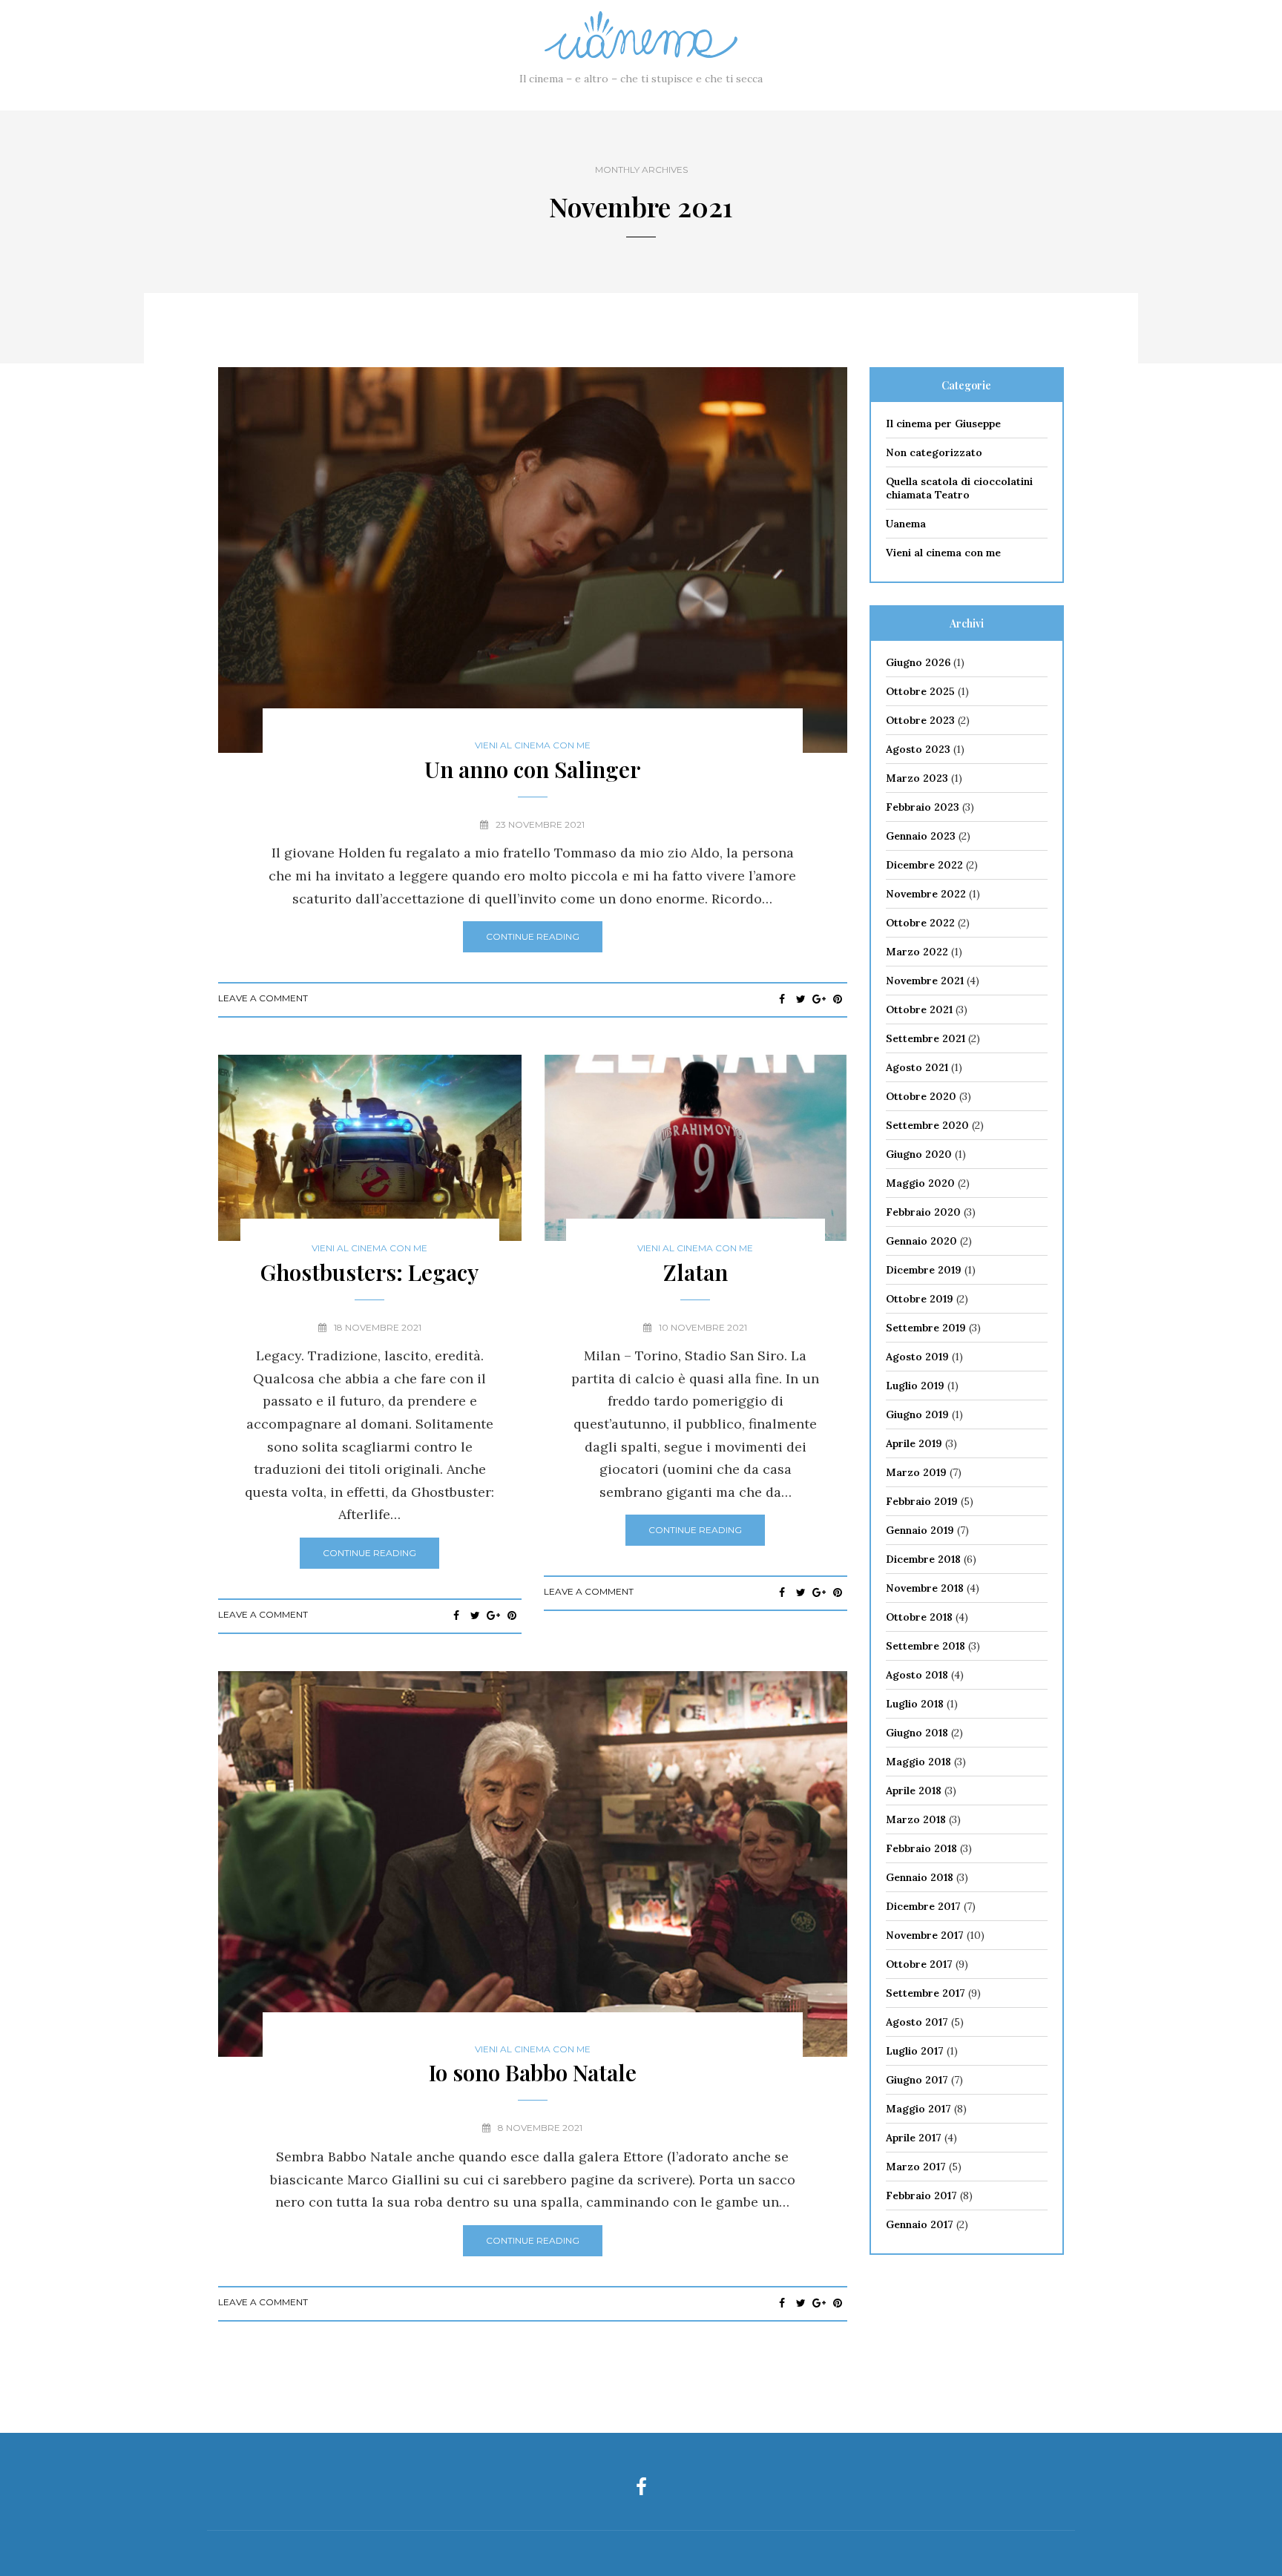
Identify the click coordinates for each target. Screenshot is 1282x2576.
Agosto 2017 (917, 2022)
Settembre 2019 (926, 1328)
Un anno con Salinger (532, 769)
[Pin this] (838, 999)
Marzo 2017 (916, 2167)
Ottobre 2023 (920, 720)
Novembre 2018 (925, 1588)
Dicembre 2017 (923, 1906)
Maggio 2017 (918, 2109)
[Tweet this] (801, 999)
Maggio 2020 (920, 1183)
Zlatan (696, 1272)
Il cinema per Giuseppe (943, 424)
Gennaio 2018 (920, 1877)
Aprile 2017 (914, 2138)
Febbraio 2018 (921, 1848)
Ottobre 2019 (920, 1299)
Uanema (906, 524)
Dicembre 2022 (924, 865)
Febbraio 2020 (923, 1212)
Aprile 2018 (914, 1791)
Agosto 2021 (917, 1067)
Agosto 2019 (917, 1357)
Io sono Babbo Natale (533, 2072)
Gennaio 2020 (921, 1241)
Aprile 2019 (914, 1443)
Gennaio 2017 (920, 2224)
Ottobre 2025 (920, 691)
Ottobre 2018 (919, 1617)
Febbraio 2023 (923, 807)
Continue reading (533, 936)
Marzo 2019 (916, 1472)
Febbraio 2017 (921, 2195)
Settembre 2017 (926, 1993)
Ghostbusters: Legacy (369, 1272)
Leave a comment (263, 998)
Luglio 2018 (915, 1704)
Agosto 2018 (917, 1675)
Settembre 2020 (927, 1125)
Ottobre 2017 (919, 1964)
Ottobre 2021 (919, 1009)
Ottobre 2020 (921, 1096)
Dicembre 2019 (924, 1270)
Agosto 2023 (918, 749)
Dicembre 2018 (923, 1559)
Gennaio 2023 (921, 836)
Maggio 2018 (918, 1762)
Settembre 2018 (926, 1646)
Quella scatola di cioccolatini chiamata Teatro (959, 488)
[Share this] (782, 999)
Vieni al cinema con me (533, 745)
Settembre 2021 (926, 1038)
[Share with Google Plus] (819, 999)
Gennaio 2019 (920, 1530)
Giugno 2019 (917, 1414)
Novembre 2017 (925, 1935)
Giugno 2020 (919, 1154)
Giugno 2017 (917, 2080)
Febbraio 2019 (922, 1501)
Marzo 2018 (916, 1819)
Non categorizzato (934, 452)
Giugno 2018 (917, 1733)
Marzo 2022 (917, 952)
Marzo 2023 (917, 778)
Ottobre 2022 (920, 923)
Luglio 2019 (915, 1386)
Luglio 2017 (915, 2051)
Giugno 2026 (918, 662)
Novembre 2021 (925, 981)
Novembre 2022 (926, 894)
